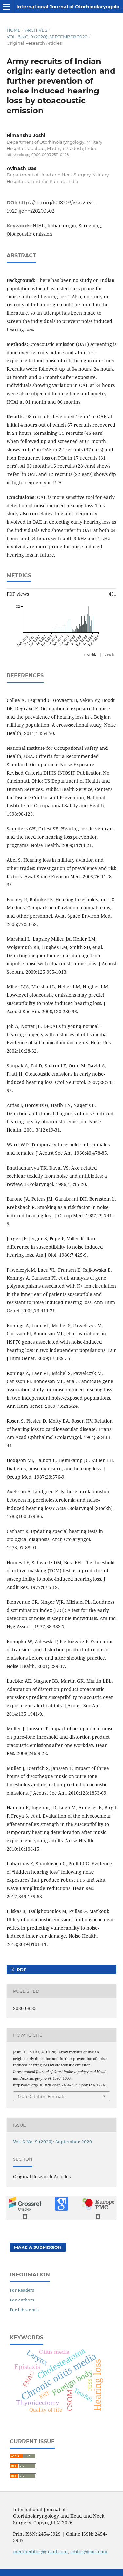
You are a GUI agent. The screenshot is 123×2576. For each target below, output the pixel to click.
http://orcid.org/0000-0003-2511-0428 (38, 155)
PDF (21, 1970)
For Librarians (24, 2310)
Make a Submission (38, 2247)
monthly (91, 654)
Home (14, 30)
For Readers (22, 2290)
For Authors (22, 2300)
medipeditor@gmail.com (40, 2551)
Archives (36, 30)
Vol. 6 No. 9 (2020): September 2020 (47, 37)
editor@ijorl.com (89, 2551)
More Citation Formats (41, 2096)
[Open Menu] (7, 7)
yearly (110, 654)
